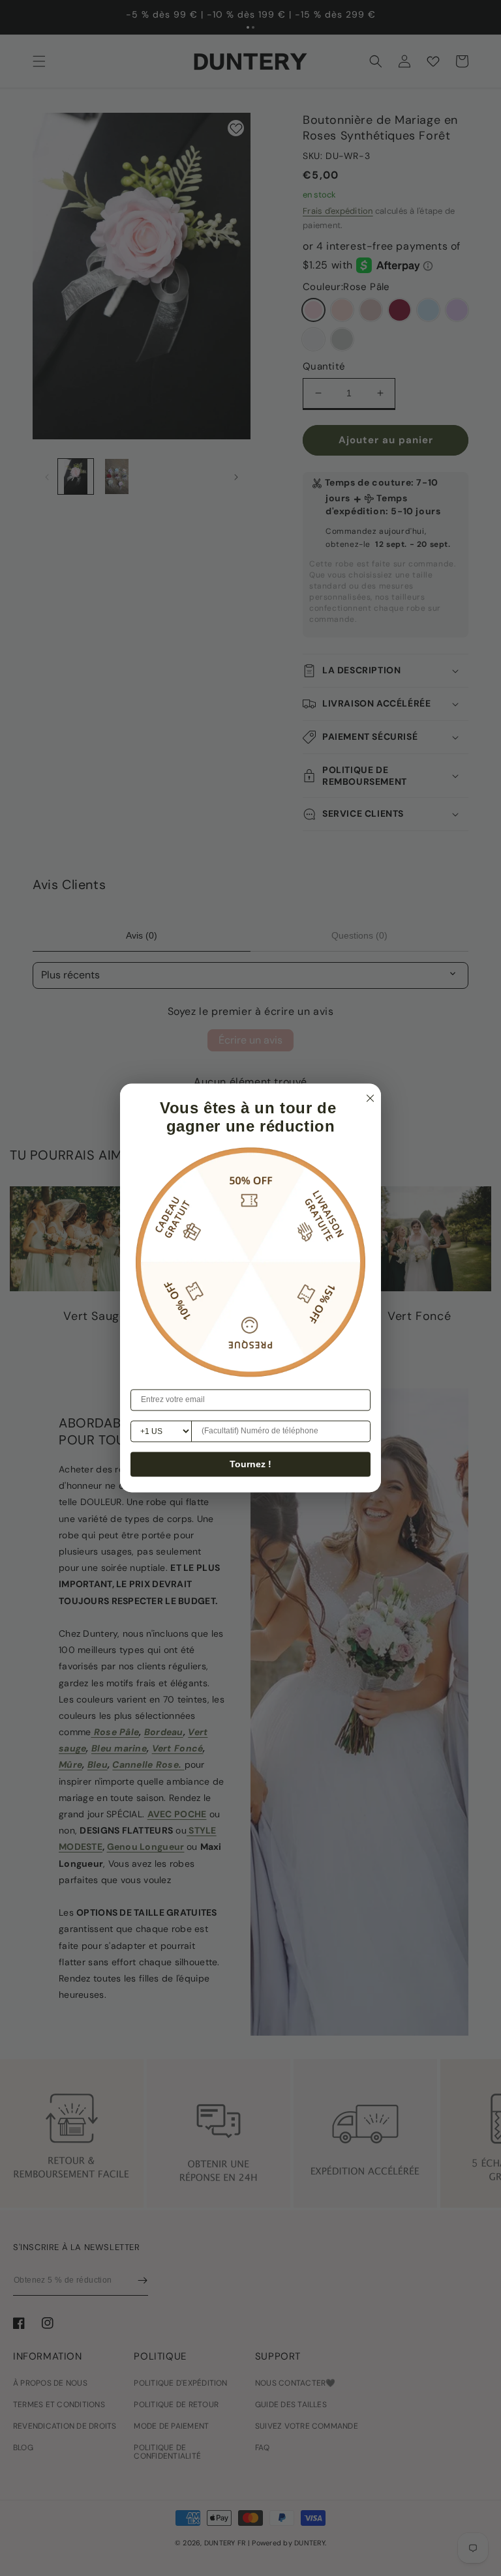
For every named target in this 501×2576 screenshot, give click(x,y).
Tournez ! (250, 1465)
